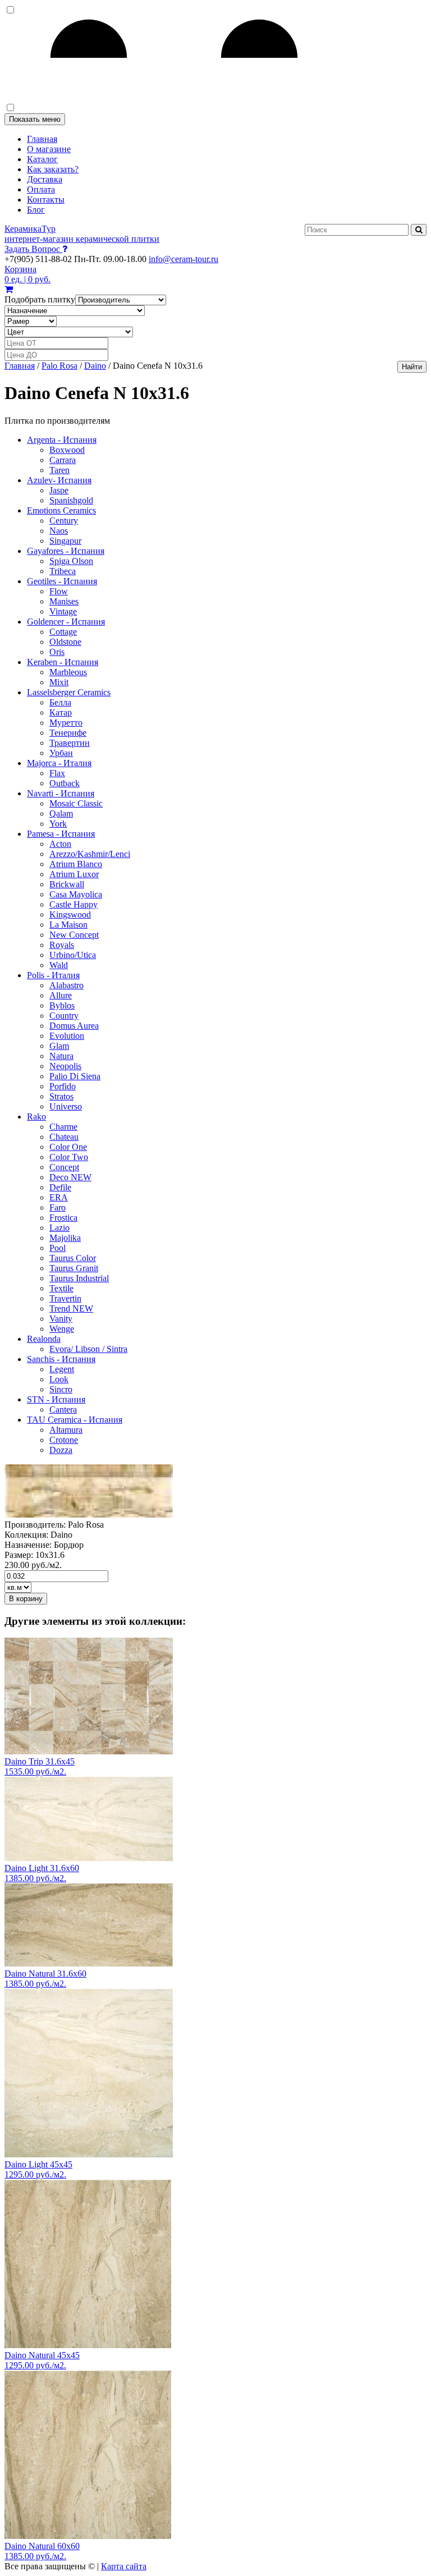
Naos (59, 531)
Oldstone (65, 642)
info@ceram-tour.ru (184, 259)
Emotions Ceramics (61, 510)
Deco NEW (70, 1177)
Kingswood (70, 915)
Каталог (42, 159)
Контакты (46, 200)
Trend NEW (71, 1308)
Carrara (63, 460)
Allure (61, 995)
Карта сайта (124, 2566)
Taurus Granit (74, 1268)
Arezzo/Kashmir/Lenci (90, 854)
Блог (36, 210)
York (58, 824)
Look (59, 1379)
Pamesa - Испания (61, 834)
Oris (57, 652)
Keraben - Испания (63, 662)
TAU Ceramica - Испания (75, 1420)
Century (64, 521)
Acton (60, 844)
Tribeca (63, 571)
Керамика (82, 234)
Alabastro (67, 985)
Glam (59, 1046)
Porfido (63, 1086)
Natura (61, 1056)
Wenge (62, 1329)
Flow (59, 591)
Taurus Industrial (79, 1278)
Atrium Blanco (76, 864)
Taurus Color (73, 1258)
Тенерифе (68, 733)
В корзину (26, 1599)
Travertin (65, 1298)
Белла (60, 702)
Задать (32, 249)
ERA (59, 1197)
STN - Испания (56, 1399)
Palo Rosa (59, 366)
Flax (57, 773)
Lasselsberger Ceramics (69, 692)
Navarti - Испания (61, 793)
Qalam (61, 813)
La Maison (68, 925)
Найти (412, 367)
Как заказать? (53, 169)
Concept (64, 1167)
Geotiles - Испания (62, 581)
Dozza (61, 1450)
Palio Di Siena (75, 1076)
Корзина (27, 274)
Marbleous (68, 672)
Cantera (63, 1410)
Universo (66, 1106)
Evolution (67, 1036)
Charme (63, 1127)
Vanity (61, 1319)
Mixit (59, 682)
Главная (42, 139)
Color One (68, 1147)
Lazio (59, 1228)
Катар (61, 712)
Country (64, 1016)
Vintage (63, 611)
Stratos (61, 1096)
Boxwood (67, 450)
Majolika (65, 1238)
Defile (60, 1187)
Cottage (63, 632)
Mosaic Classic (76, 803)
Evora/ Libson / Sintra (88, 1349)
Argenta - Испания (62, 440)
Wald (59, 965)
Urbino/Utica (73, 955)
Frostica (63, 1218)
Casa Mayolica (76, 894)
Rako (36, 1117)
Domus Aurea (74, 1026)
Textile (61, 1288)
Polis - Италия (53, 975)
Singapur (65, 541)
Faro (58, 1207)
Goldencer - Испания (66, 622)
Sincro (61, 1389)
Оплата (41, 189)
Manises (64, 601)
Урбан (61, 753)
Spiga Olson (71, 561)
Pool (58, 1248)
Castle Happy (74, 904)
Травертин (70, 743)
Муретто (66, 723)
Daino (95, 366)
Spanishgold (71, 500)
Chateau (64, 1137)
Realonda (44, 1339)
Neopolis (65, 1066)
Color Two (69, 1157)
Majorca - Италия (59, 763)
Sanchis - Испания (61, 1359)
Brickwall (67, 884)
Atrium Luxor (74, 874)
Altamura (66, 1430)
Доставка (45, 179)
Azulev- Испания (59, 480)
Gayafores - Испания (66, 551)
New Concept (74, 935)
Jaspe (59, 490)
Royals (62, 945)
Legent (62, 1369)
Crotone (64, 1440)
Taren (59, 470)
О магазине (49, 149)
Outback (65, 783)
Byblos (62, 1005)
